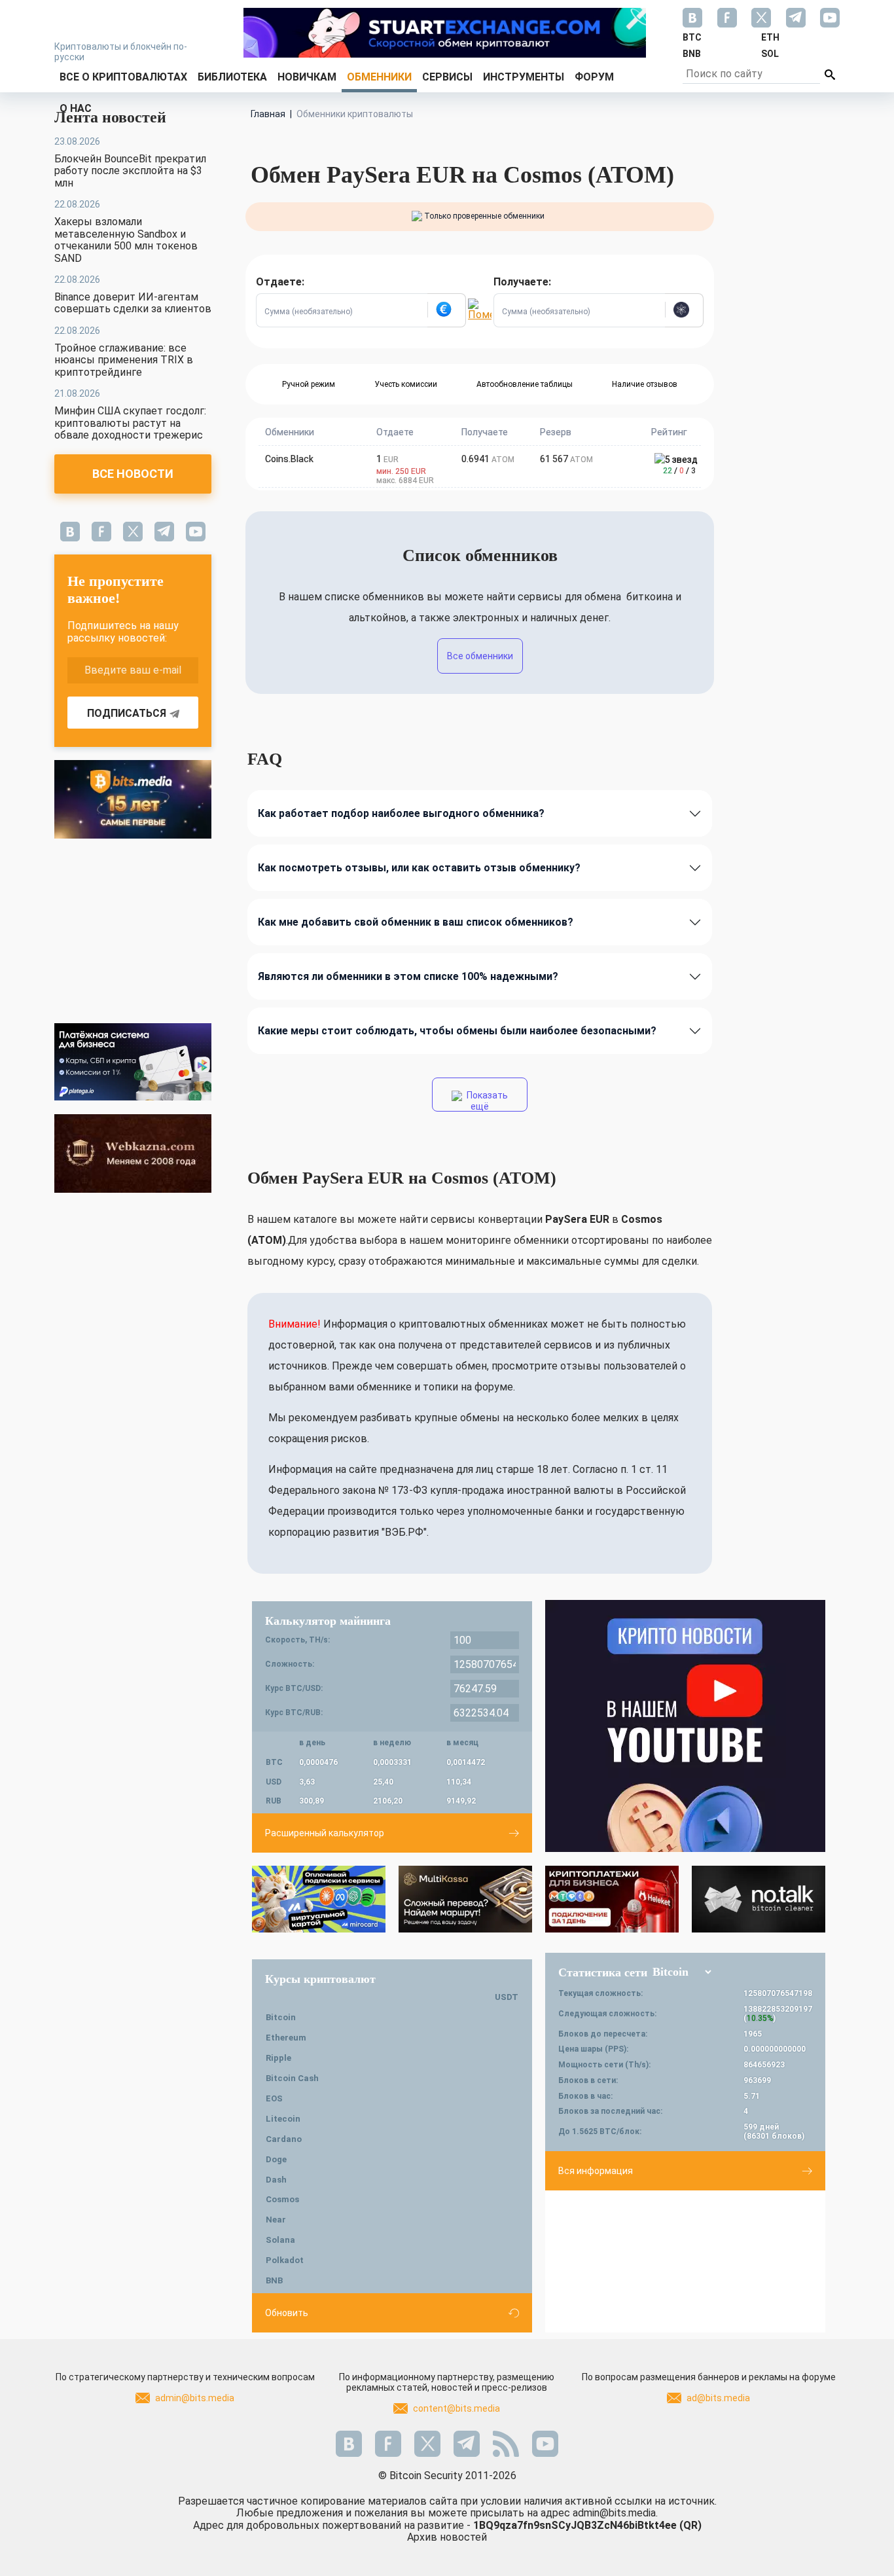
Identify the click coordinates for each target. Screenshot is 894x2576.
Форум (594, 77)
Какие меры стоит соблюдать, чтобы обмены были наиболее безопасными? (457, 1031)
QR (690, 2525)
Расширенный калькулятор (325, 1833)
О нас (76, 108)
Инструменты (524, 77)
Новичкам (307, 77)
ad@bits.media (718, 2398)
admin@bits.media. (615, 2513)
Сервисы (447, 77)
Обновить (287, 2313)
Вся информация (596, 2171)
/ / (679, 471)
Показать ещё (486, 1101)
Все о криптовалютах (123, 77)
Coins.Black (289, 459)
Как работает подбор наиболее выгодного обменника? (401, 813)
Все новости (133, 474)
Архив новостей (447, 2537)
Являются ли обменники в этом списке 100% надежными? (408, 976)
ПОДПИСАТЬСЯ (127, 713)
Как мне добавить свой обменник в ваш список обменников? (416, 922)
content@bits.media (456, 2408)
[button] (446, 310)
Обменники (379, 77)
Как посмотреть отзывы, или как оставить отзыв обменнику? (419, 868)
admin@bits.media (195, 2398)
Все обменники (480, 656)
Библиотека (232, 77)
